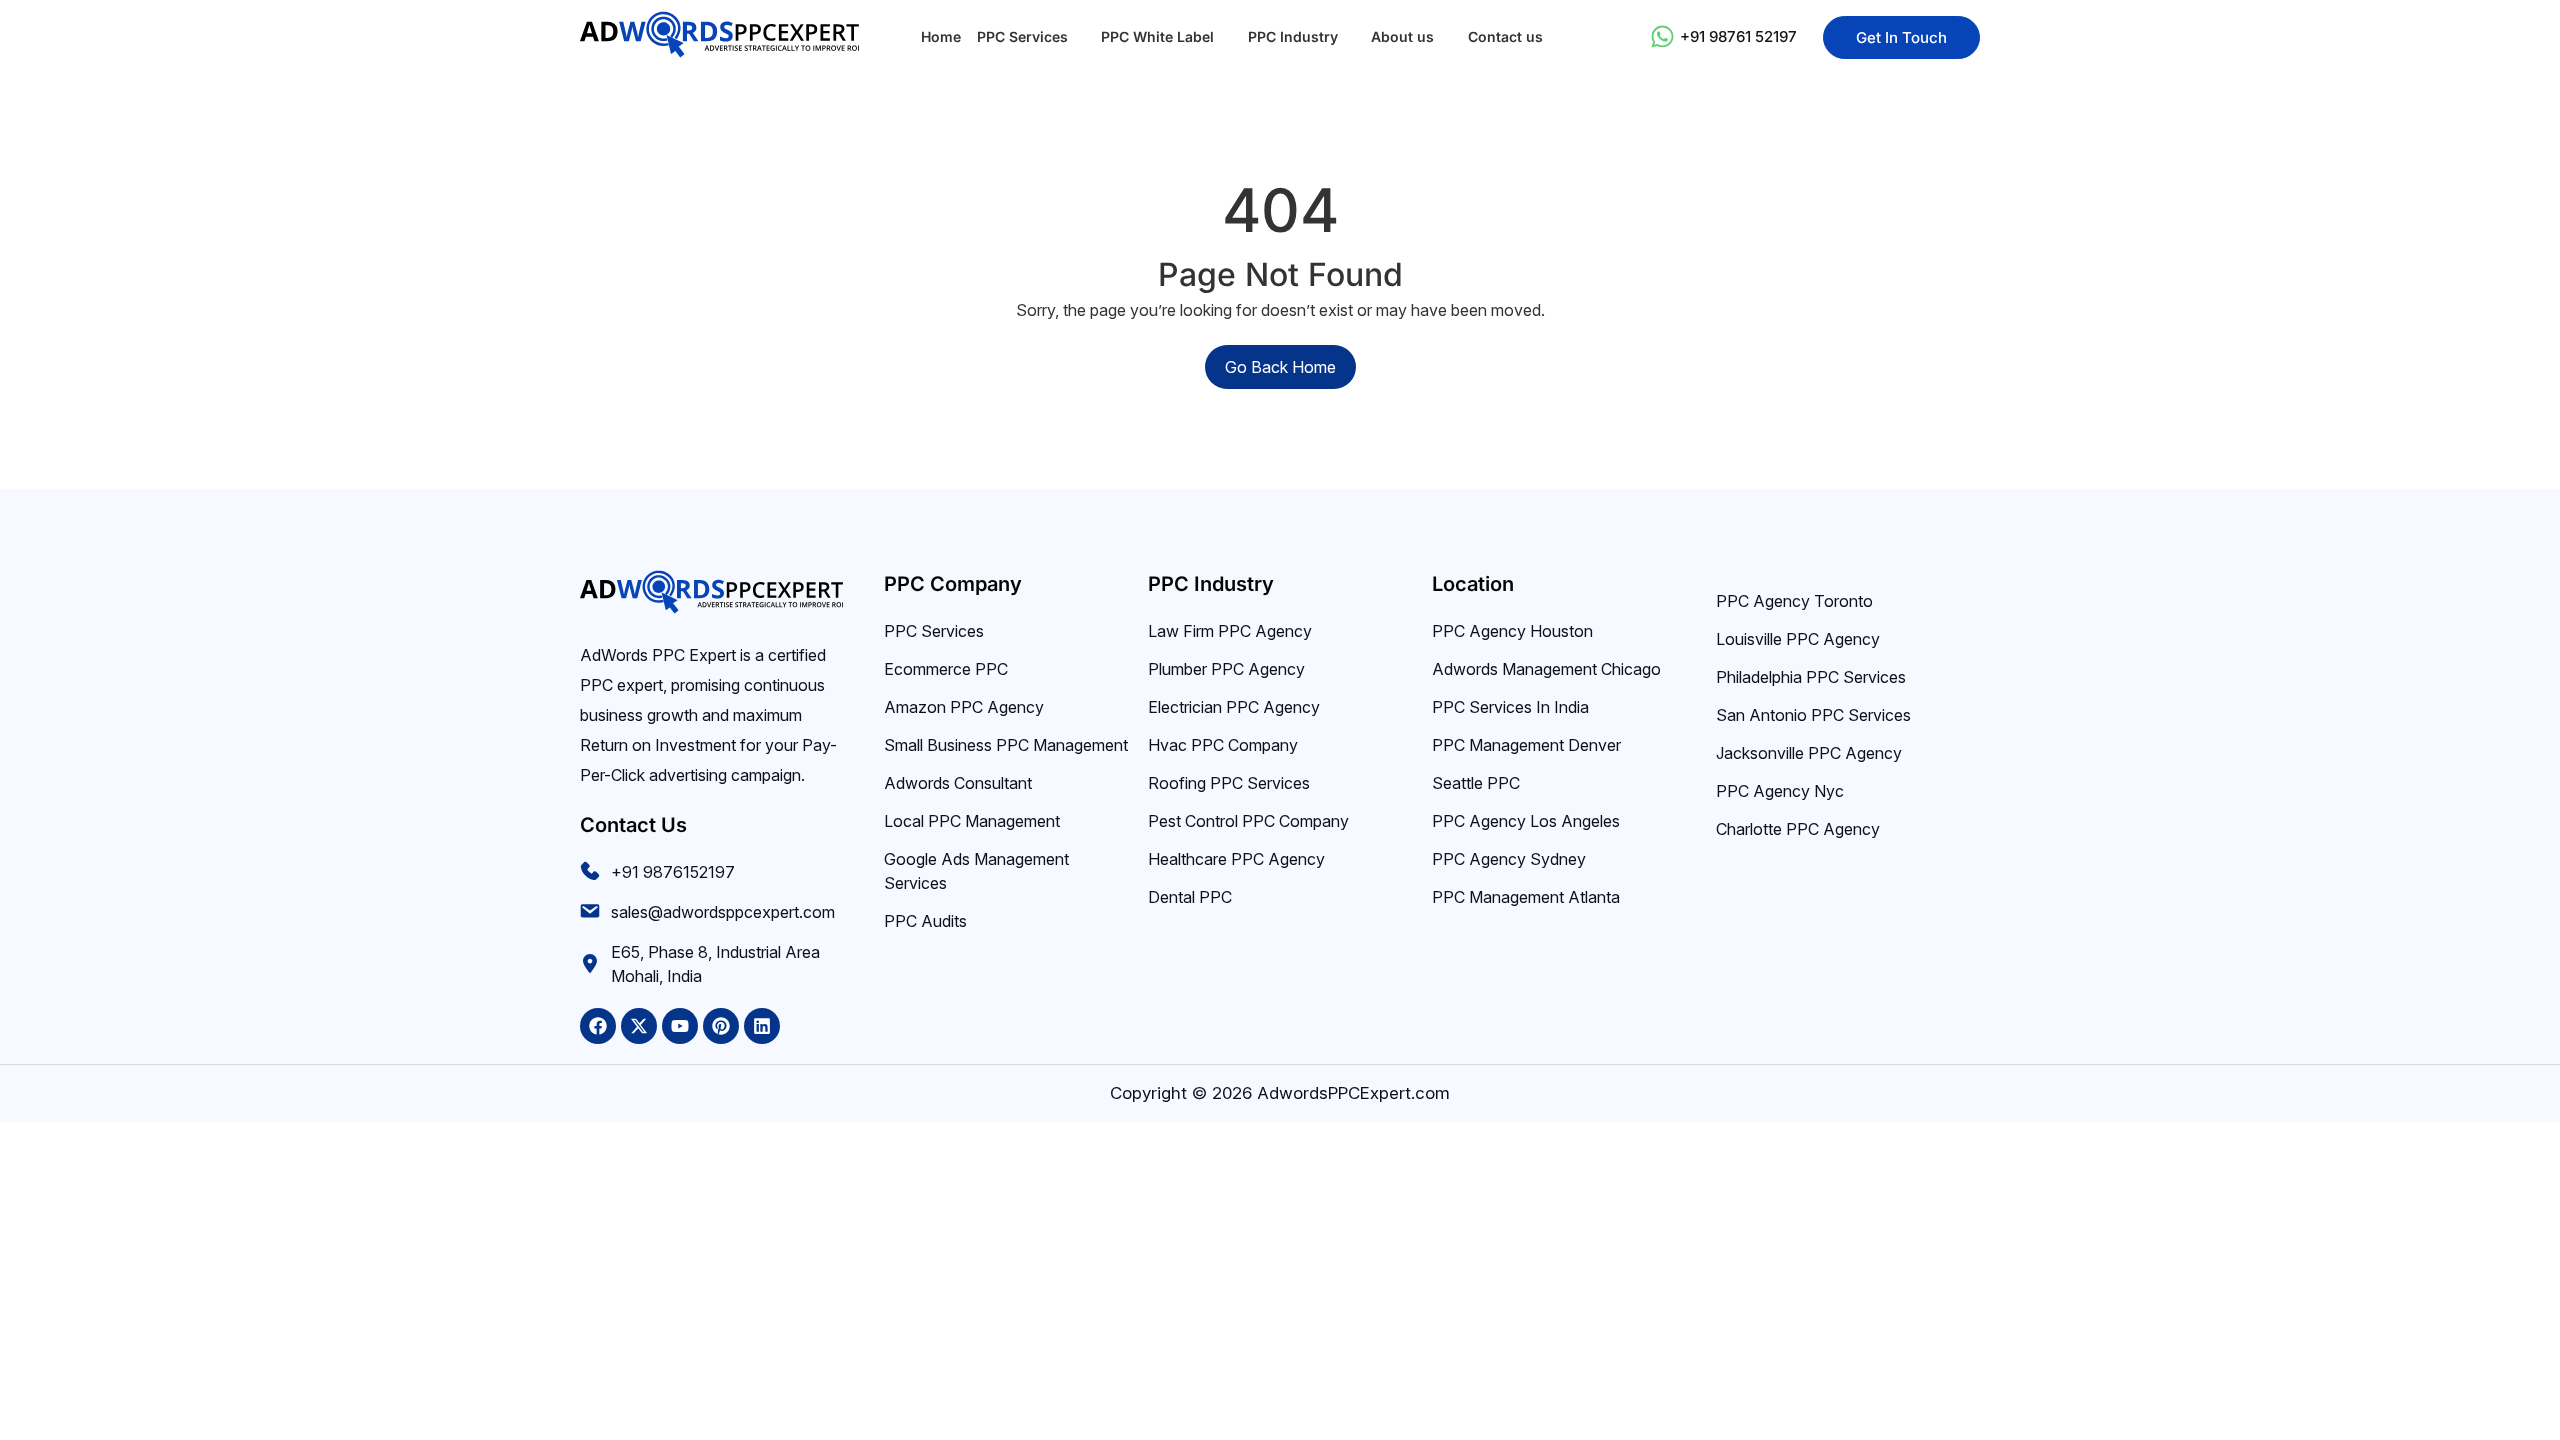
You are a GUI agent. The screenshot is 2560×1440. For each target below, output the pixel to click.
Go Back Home (1280, 367)
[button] (1031, 37)
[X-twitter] (639, 1026)
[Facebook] (598, 1026)
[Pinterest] (721, 1026)
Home (941, 36)
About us (1402, 36)
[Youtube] (680, 1026)
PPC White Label (1157, 36)
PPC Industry (1293, 36)
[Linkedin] (762, 1026)
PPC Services (1022, 36)
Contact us (1505, 36)
